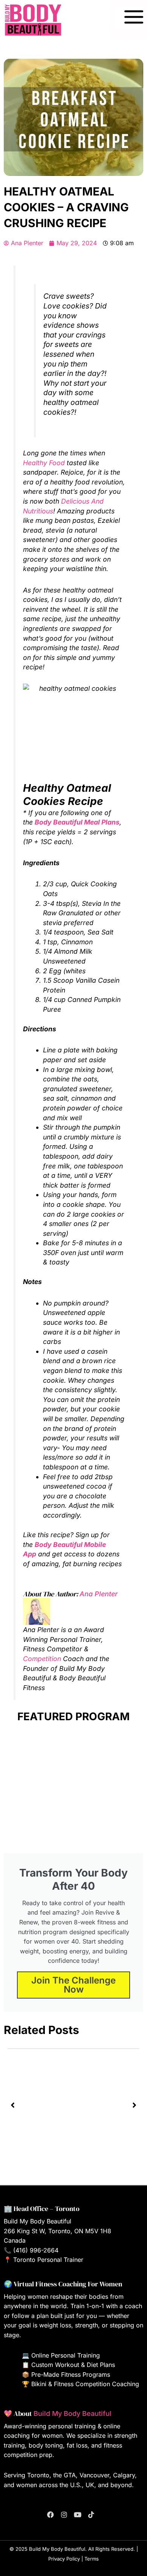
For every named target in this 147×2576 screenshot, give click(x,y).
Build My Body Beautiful (73, 2413)
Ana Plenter (99, 1594)
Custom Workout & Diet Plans (73, 2365)
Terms (92, 2559)
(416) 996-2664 (36, 2250)
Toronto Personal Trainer (48, 2260)
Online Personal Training (66, 2355)
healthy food (44, 463)
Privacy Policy (64, 2559)
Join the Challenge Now (73, 1985)
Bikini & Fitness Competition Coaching (85, 2384)
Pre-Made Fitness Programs (71, 2374)
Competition (42, 1659)
